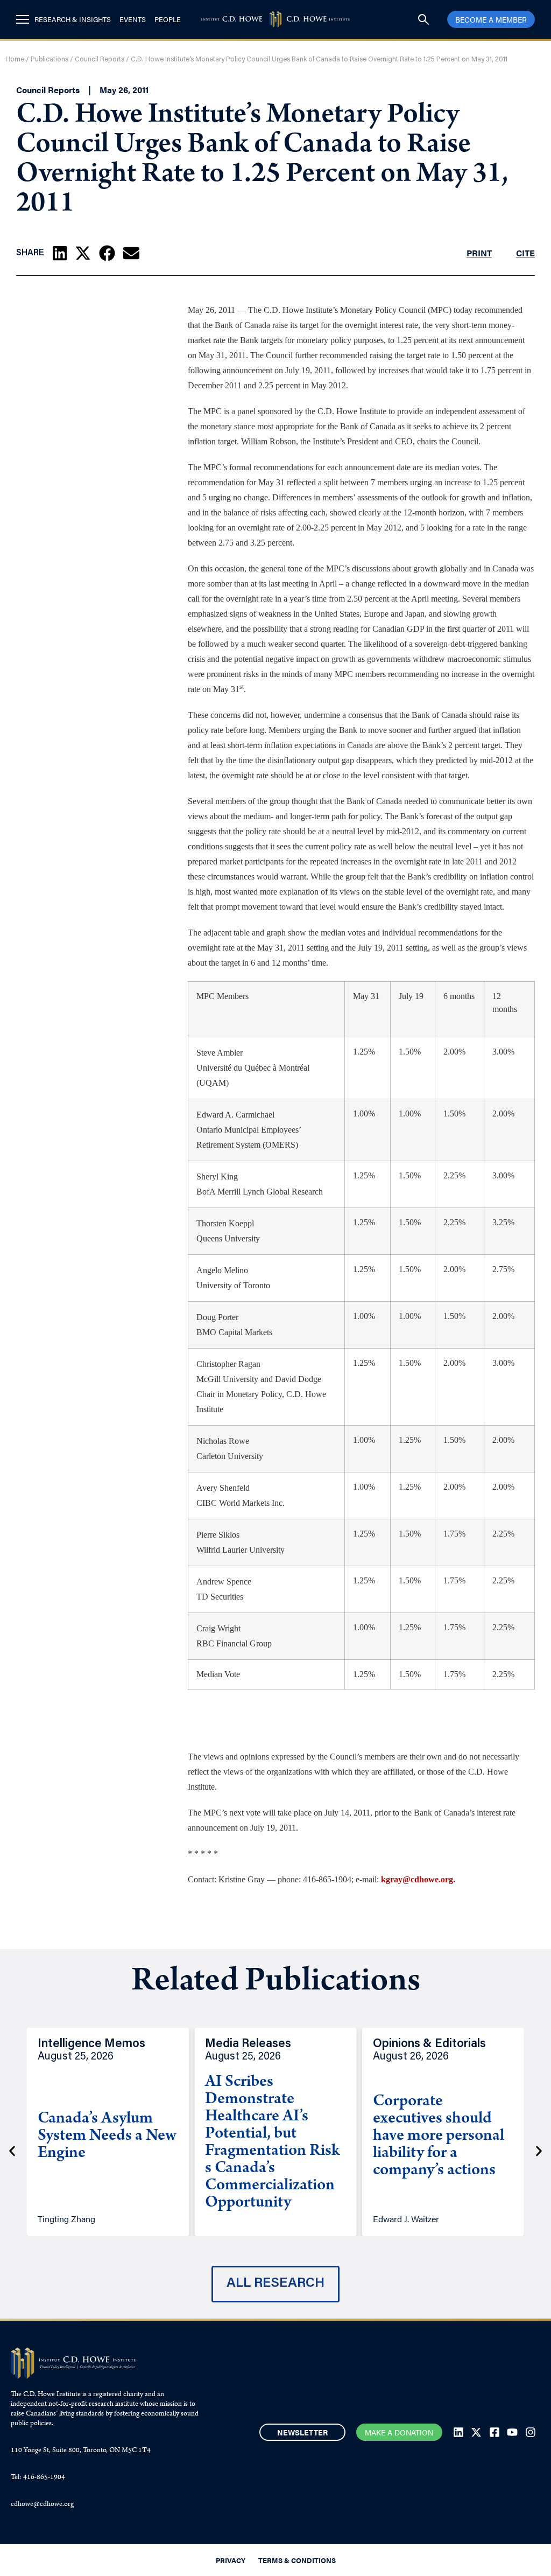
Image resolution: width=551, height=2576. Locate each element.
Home (15, 60)
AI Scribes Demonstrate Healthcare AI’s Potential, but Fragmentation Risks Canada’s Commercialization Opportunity (272, 2143)
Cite (525, 253)
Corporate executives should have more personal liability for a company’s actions (439, 2137)
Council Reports (100, 60)
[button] (60, 253)
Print (479, 253)
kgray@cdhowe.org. (418, 1879)
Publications (50, 60)
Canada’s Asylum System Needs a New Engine (107, 2137)
